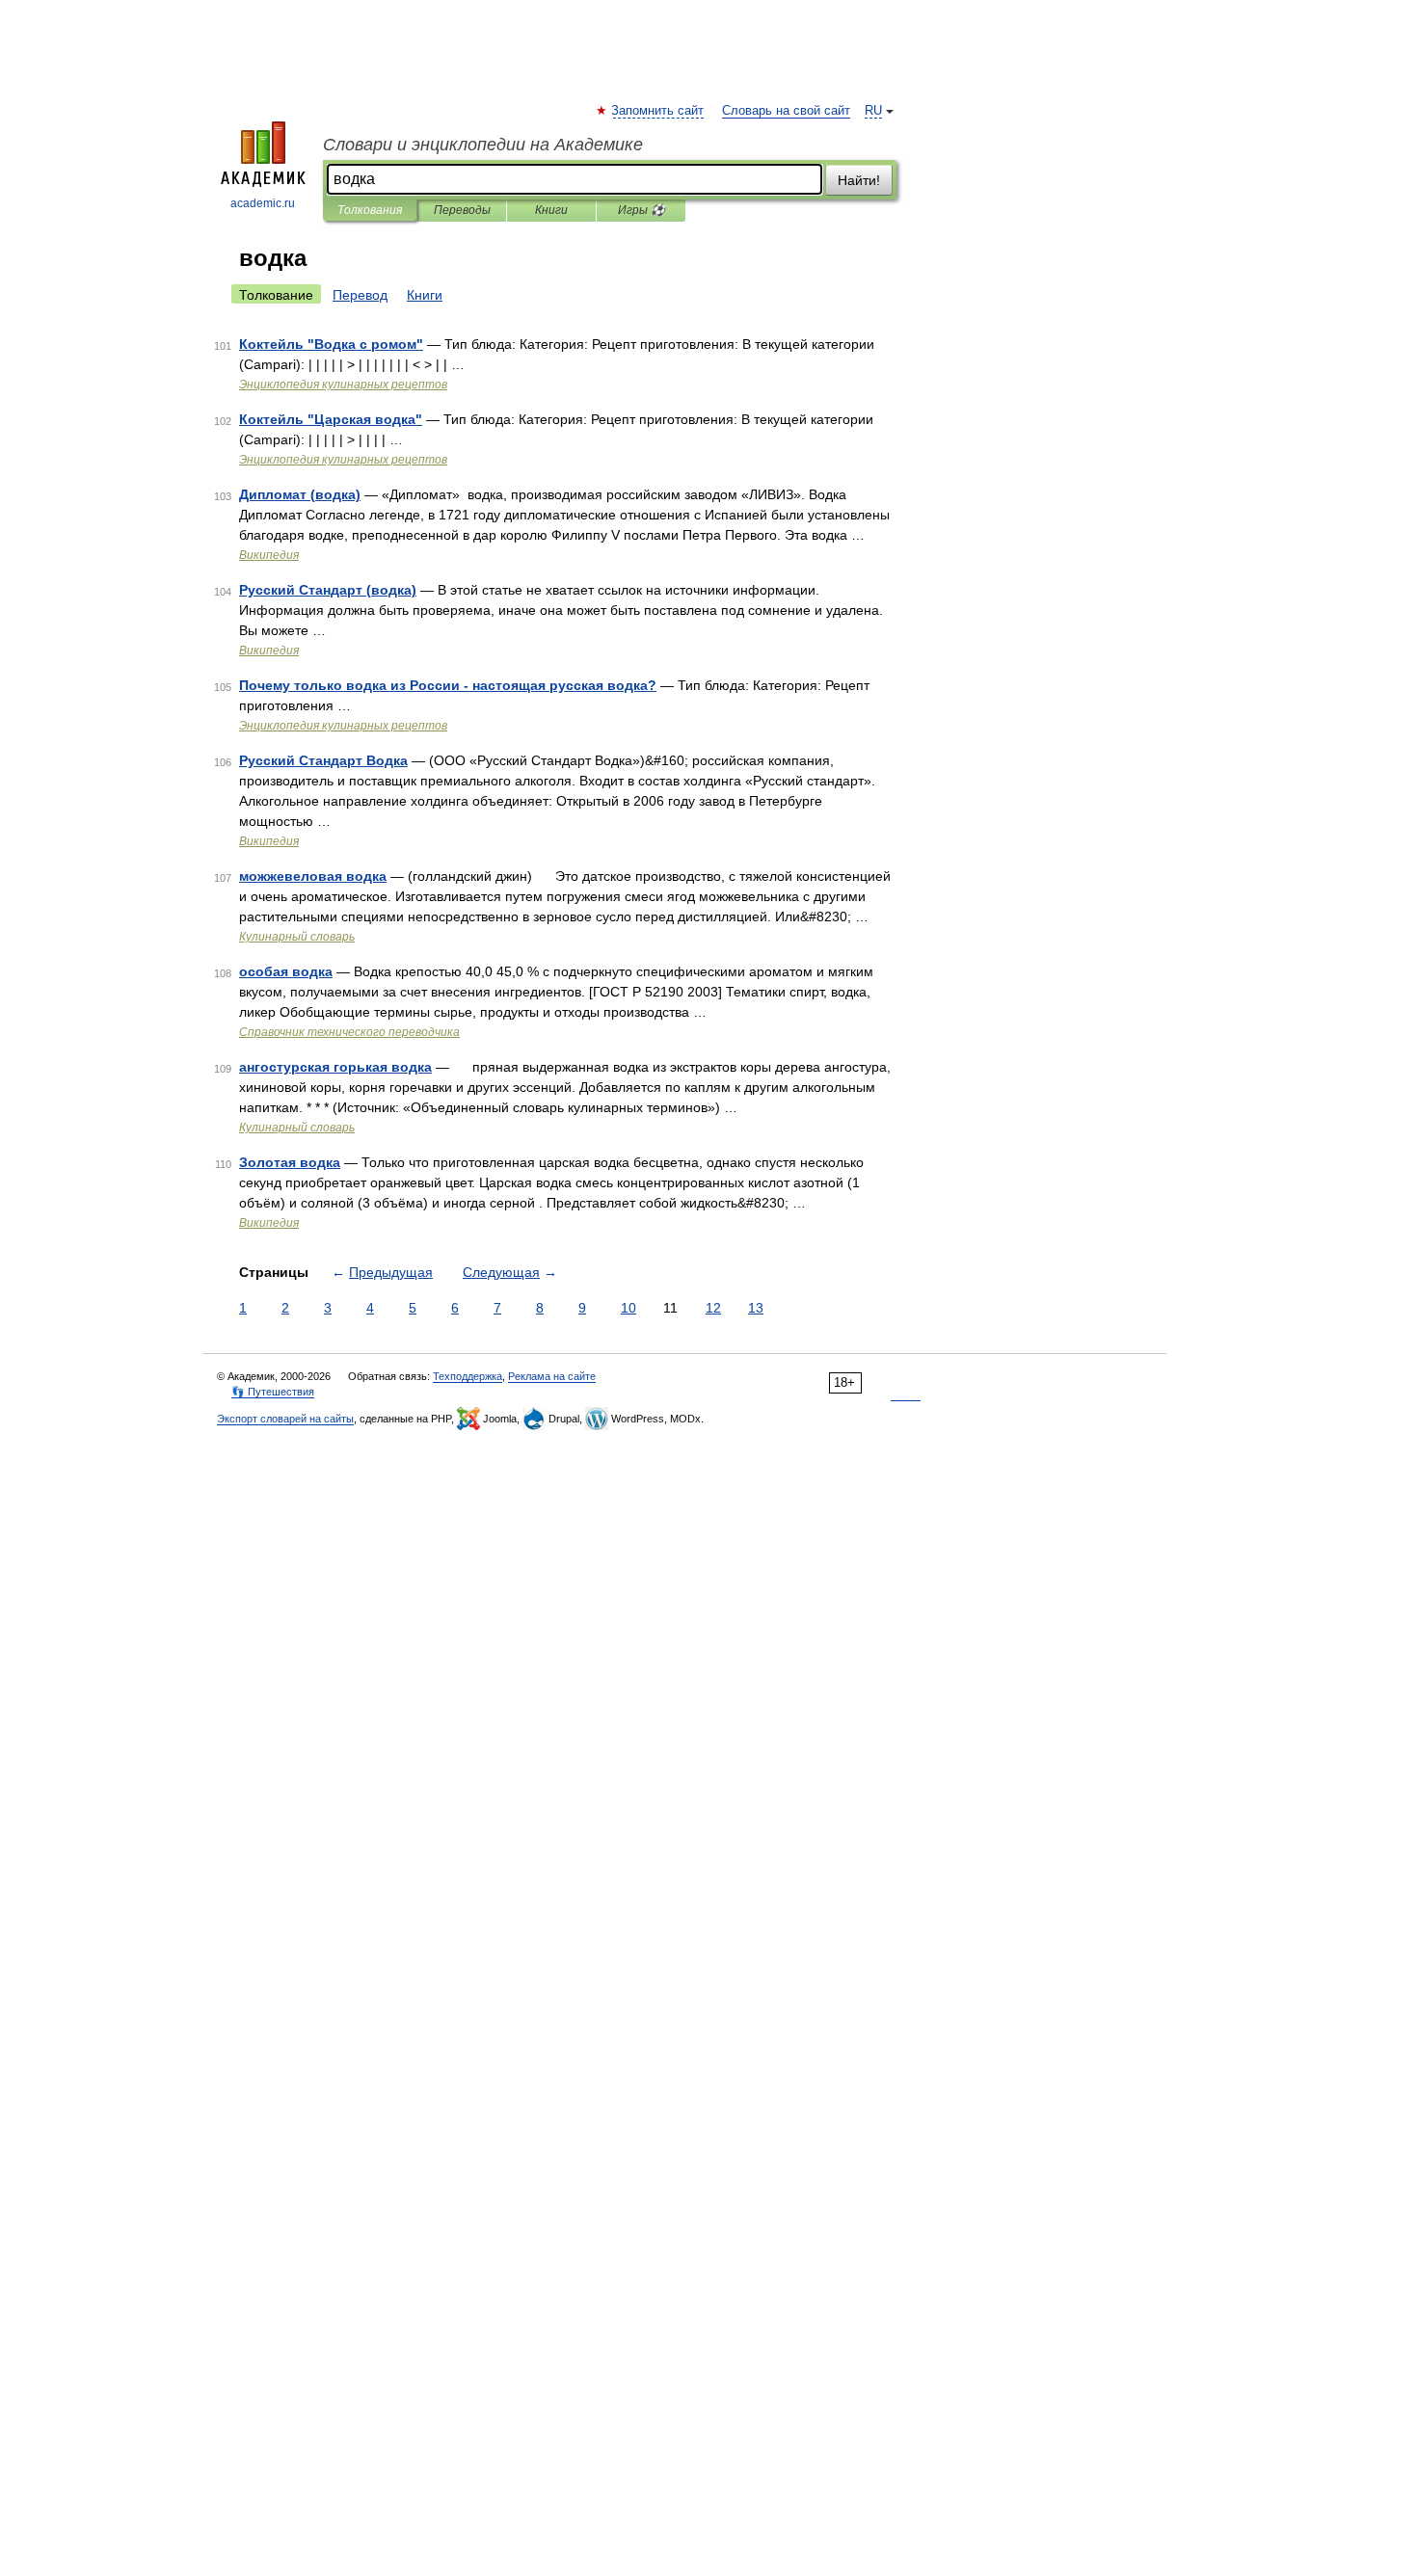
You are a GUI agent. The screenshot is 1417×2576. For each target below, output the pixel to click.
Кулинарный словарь (297, 937)
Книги (551, 210)
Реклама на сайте (552, 1376)
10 (628, 1308)
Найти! (859, 180)
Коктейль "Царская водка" (331, 419)
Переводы (462, 210)
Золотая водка (290, 1162)
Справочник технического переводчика (349, 1032)
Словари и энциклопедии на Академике (483, 145)
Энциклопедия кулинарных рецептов (343, 385)
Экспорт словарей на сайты (285, 1419)
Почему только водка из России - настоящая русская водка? (448, 685)
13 (756, 1308)
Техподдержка (468, 1376)
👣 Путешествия (273, 1392)
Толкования (370, 210)
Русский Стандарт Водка (323, 760)
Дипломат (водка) (300, 494)
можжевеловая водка (313, 876)
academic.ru (263, 203)
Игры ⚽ (642, 210)
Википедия (269, 555)
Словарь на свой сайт (786, 111)
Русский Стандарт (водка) (328, 590)
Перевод (360, 295)
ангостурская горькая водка (335, 1067)
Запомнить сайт (658, 111)
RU (873, 111)
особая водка (286, 971)
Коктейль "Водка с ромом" (331, 344)
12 (713, 1308)
